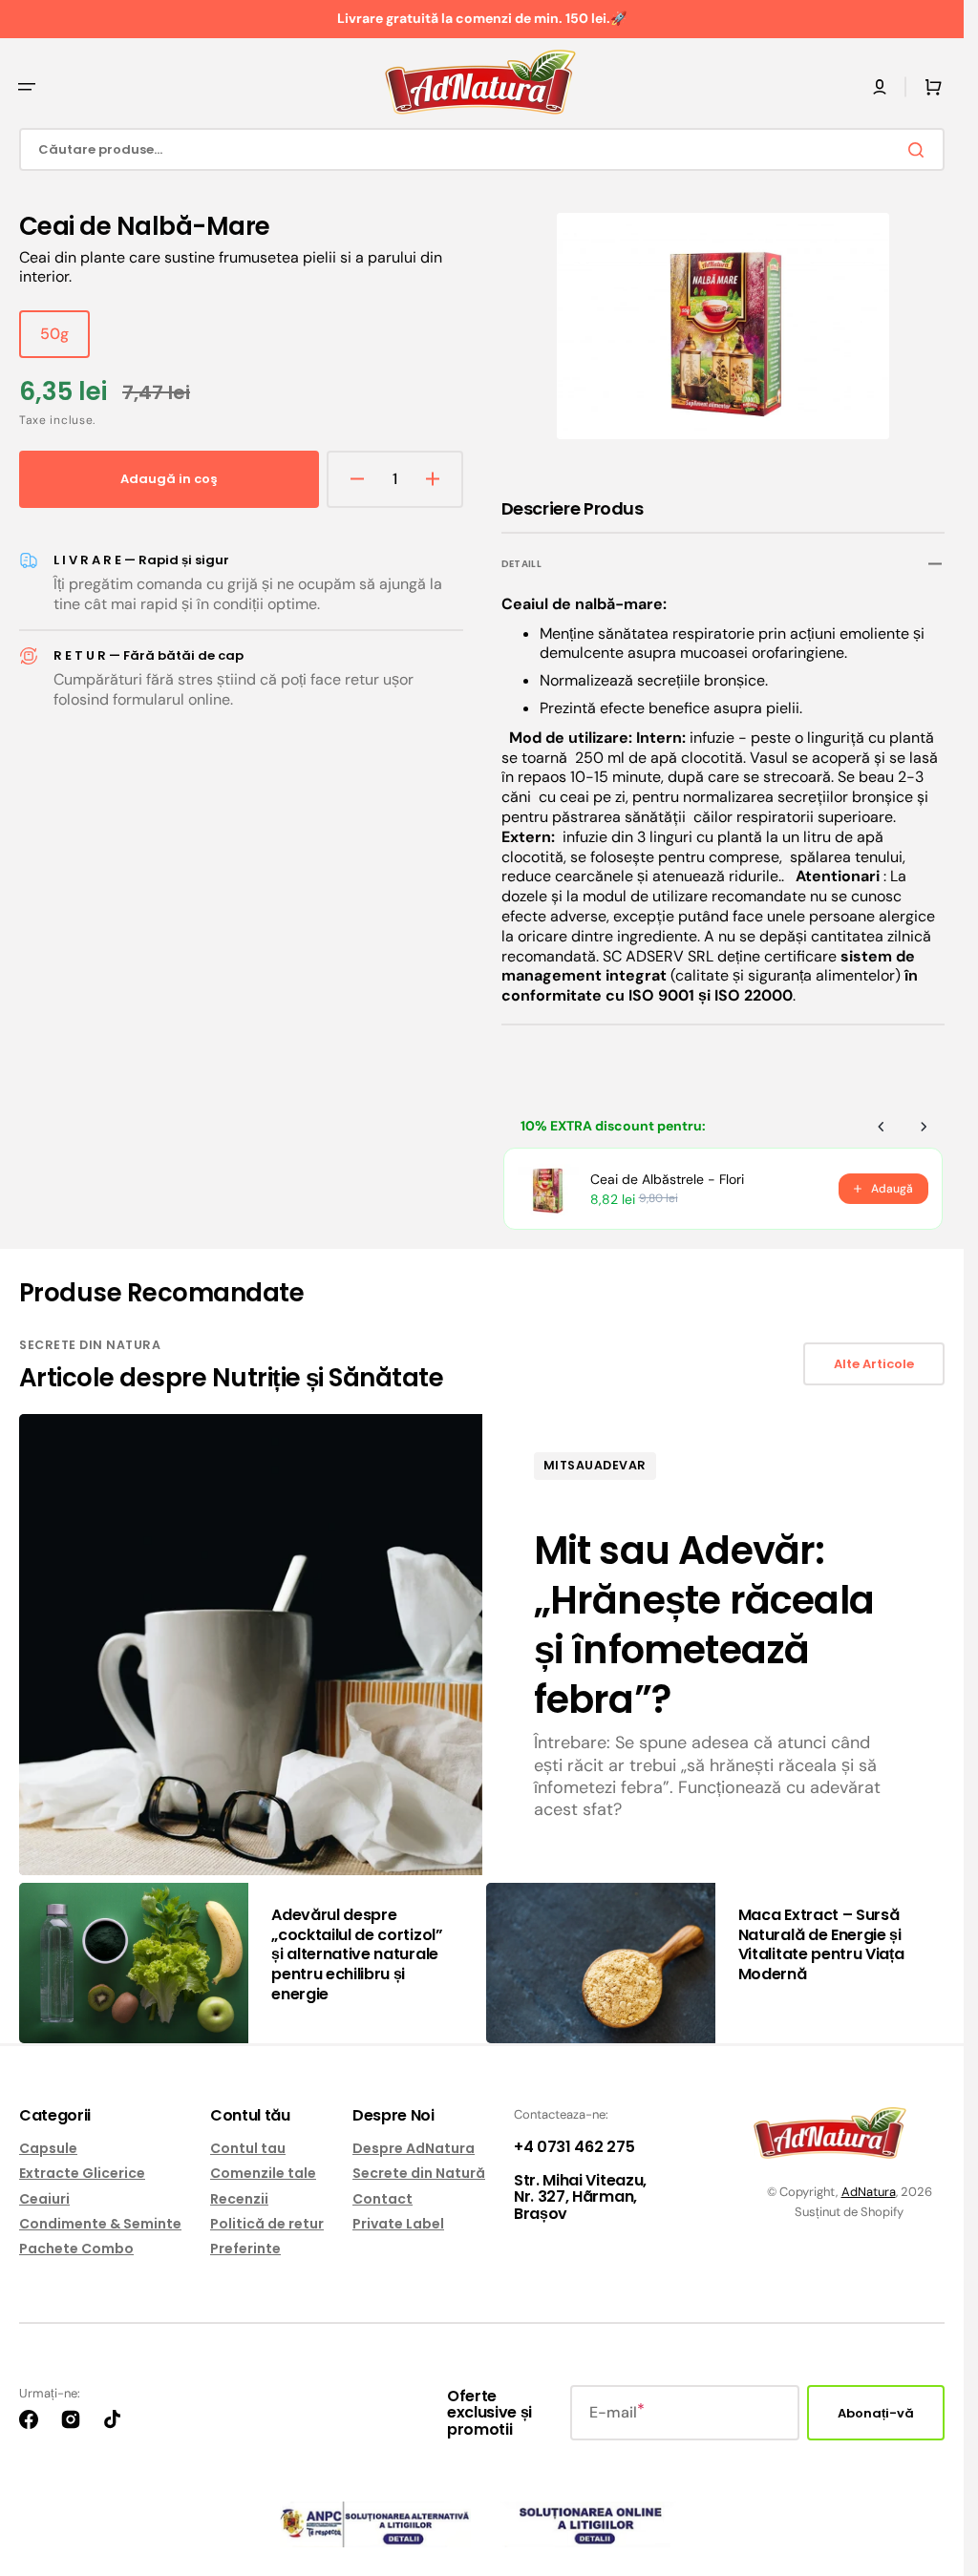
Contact (383, 2199)
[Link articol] (482, 1639)
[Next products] (924, 1122)
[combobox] (482, 149)
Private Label (398, 2224)
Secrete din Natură (419, 2173)
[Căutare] (920, 150)
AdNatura (869, 2192)
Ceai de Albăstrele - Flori (667, 1174)
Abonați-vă (876, 2413)
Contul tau (248, 2149)
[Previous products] (882, 1122)
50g (65, 341)
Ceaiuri (44, 2199)
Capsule (48, 2149)
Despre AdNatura (414, 2149)
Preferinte (245, 2249)
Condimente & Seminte (100, 2224)
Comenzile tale (263, 2173)
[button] (27, 87)
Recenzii (239, 2199)
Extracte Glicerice (82, 2173)
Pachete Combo (76, 2249)
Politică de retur (267, 2224)
